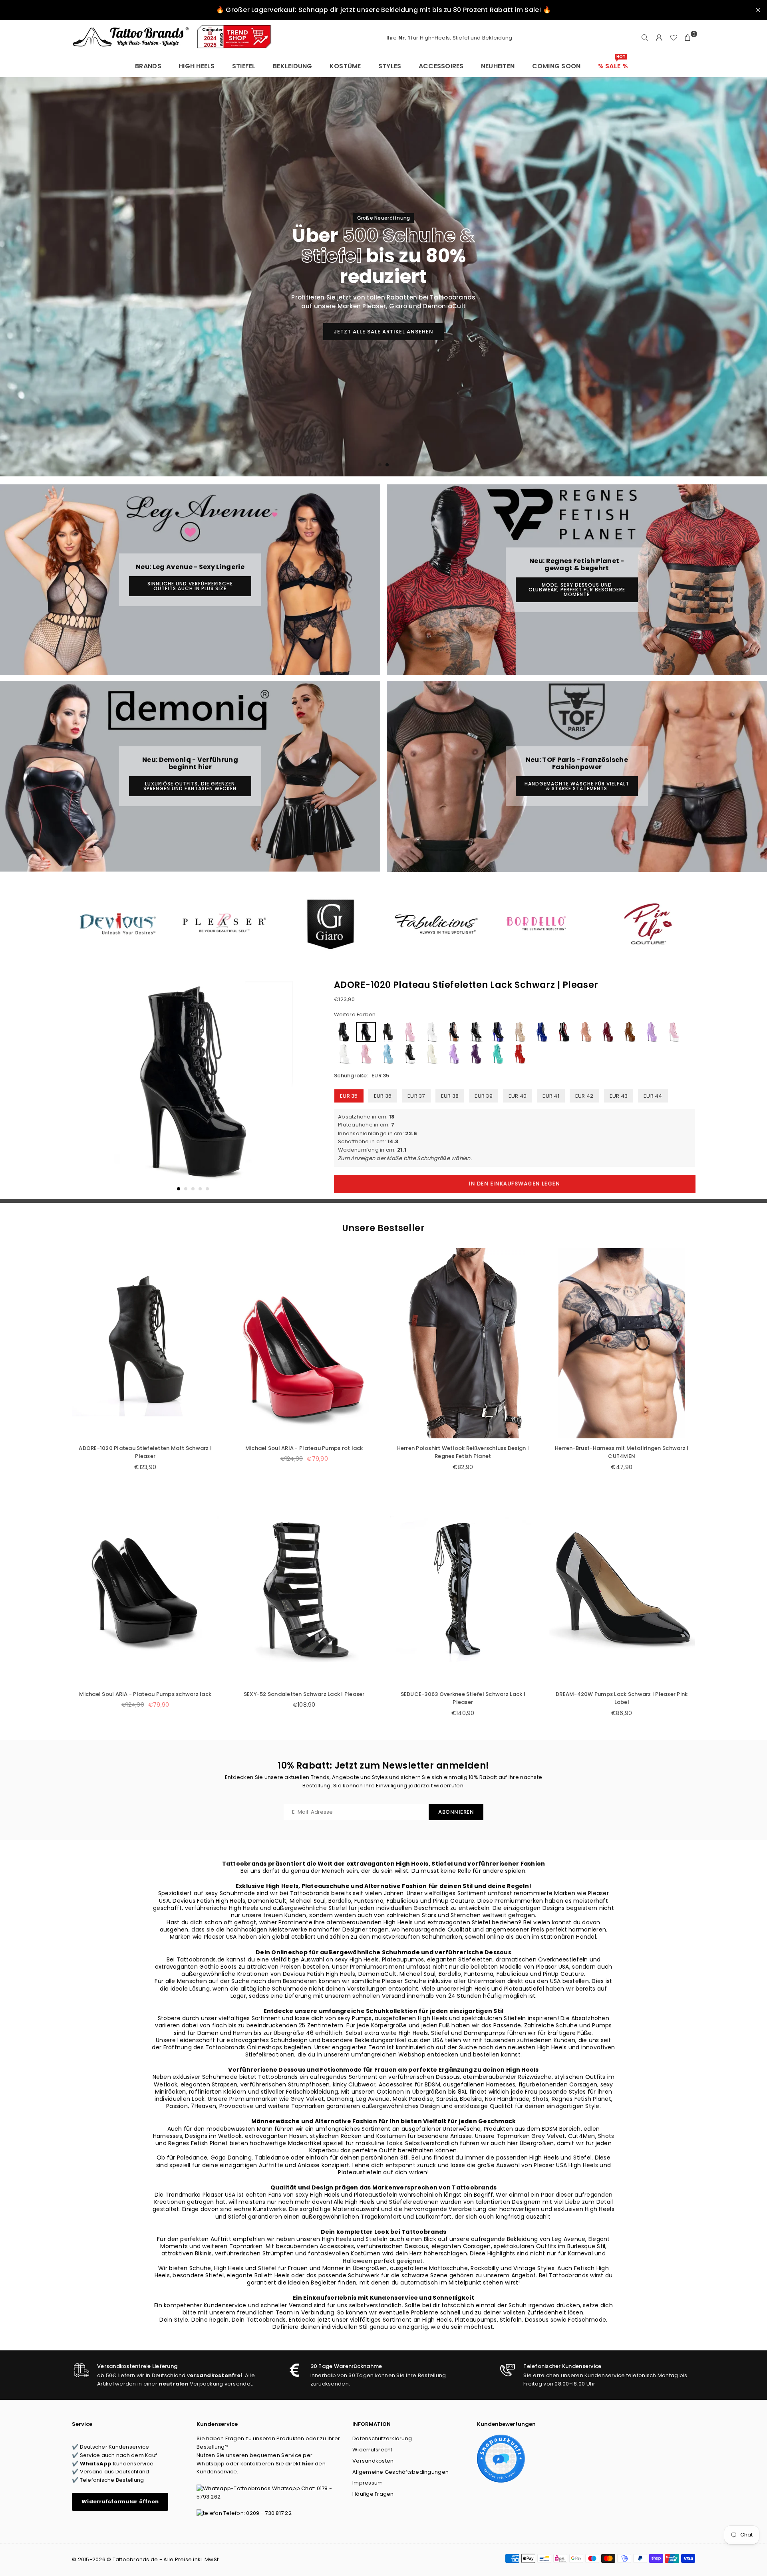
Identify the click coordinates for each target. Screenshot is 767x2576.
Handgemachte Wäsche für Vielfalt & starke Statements (577, 786)
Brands (148, 66)
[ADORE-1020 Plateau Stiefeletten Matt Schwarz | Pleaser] (145, 1343)
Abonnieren (456, 1812)
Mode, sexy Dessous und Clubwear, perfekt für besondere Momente (577, 590)
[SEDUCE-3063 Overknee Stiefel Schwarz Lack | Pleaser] (463, 1589)
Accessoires (441, 66)
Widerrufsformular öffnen (120, 2502)
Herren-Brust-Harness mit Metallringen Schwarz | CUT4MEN (622, 1452)
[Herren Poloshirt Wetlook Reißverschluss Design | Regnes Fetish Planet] (463, 1343)
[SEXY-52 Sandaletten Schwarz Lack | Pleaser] (304, 1589)
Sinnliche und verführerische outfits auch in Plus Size (190, 586)
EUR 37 (416, 1096)
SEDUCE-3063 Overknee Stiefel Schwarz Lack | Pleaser (463, 1698)
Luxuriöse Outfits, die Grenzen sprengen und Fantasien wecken (190, 786)
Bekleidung (293, 66)
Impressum (368, 2483)
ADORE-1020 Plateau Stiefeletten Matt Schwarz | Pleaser (145, 1452)
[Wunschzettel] (674, 38)
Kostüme (345, 66)
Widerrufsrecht (373, 2450)
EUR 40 (518, 1096)
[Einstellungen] (659, 38)
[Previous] (83, 1087)
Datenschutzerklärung (382, 2438)
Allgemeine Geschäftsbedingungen (400, 2472)
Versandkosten (373, 2461)
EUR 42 (584, 1096)
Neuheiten (498, 66)
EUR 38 (450, 1096)
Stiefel (244, 66)
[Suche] (645, 38)
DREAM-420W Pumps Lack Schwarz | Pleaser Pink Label (622, 1698)
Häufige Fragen (373, 2494)
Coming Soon (556, 66)
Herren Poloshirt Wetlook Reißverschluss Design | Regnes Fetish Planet (463, 1452)
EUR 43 (619, 1096)
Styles (390, 66)
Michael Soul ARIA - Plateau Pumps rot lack (304, 1448)
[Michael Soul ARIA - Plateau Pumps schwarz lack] (145, 1589)
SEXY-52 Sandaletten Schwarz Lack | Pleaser (304, 1694)
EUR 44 (653, 1096)
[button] (688, 38)
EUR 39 (484, 1096)
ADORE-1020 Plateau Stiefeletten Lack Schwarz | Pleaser (466, 985)
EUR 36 (383, 1096)
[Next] (303, 1087)
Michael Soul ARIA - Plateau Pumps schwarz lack (145, 1694)
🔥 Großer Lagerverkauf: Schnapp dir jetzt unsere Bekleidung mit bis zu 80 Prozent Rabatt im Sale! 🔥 (383, 10)
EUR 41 (551, 1096)
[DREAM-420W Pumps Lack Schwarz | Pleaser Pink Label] (622, 1589)
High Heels (197, 66)
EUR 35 (349, 1096)
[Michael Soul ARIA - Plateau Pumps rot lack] (304, 1343)
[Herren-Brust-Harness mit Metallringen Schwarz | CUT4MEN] (622, 1343)
